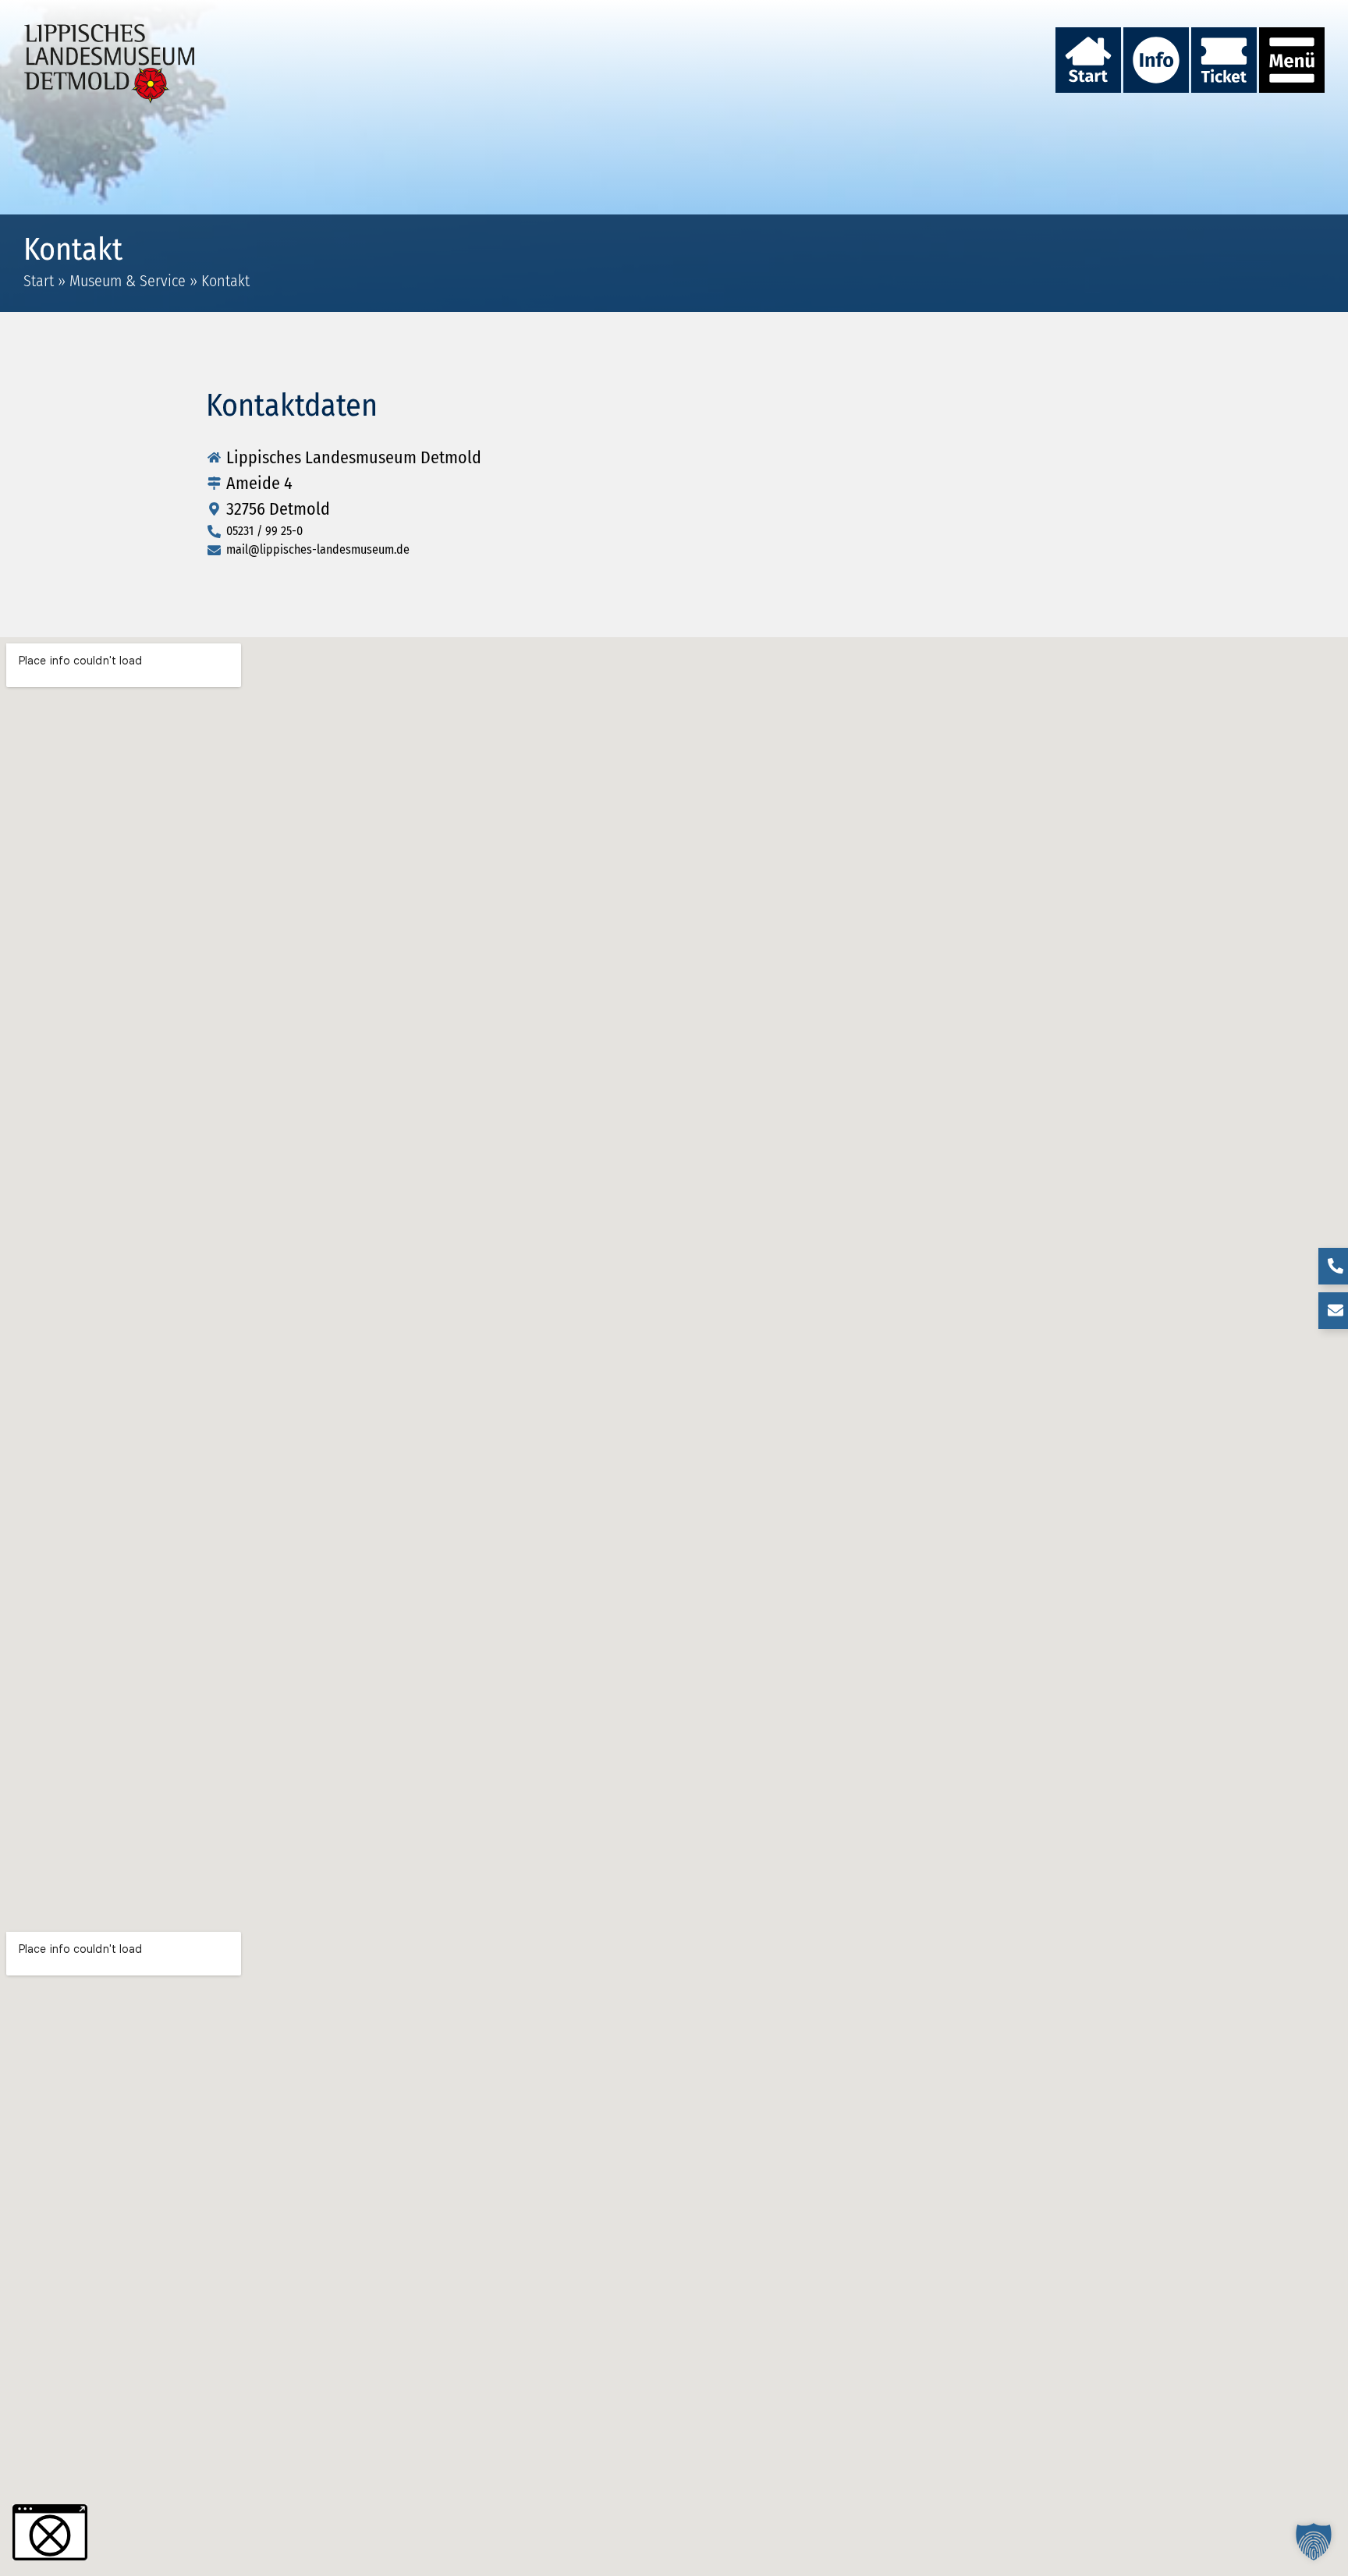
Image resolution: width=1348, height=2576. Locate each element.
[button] (1314, 2542)
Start (39, 281)
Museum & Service (128, 281)
